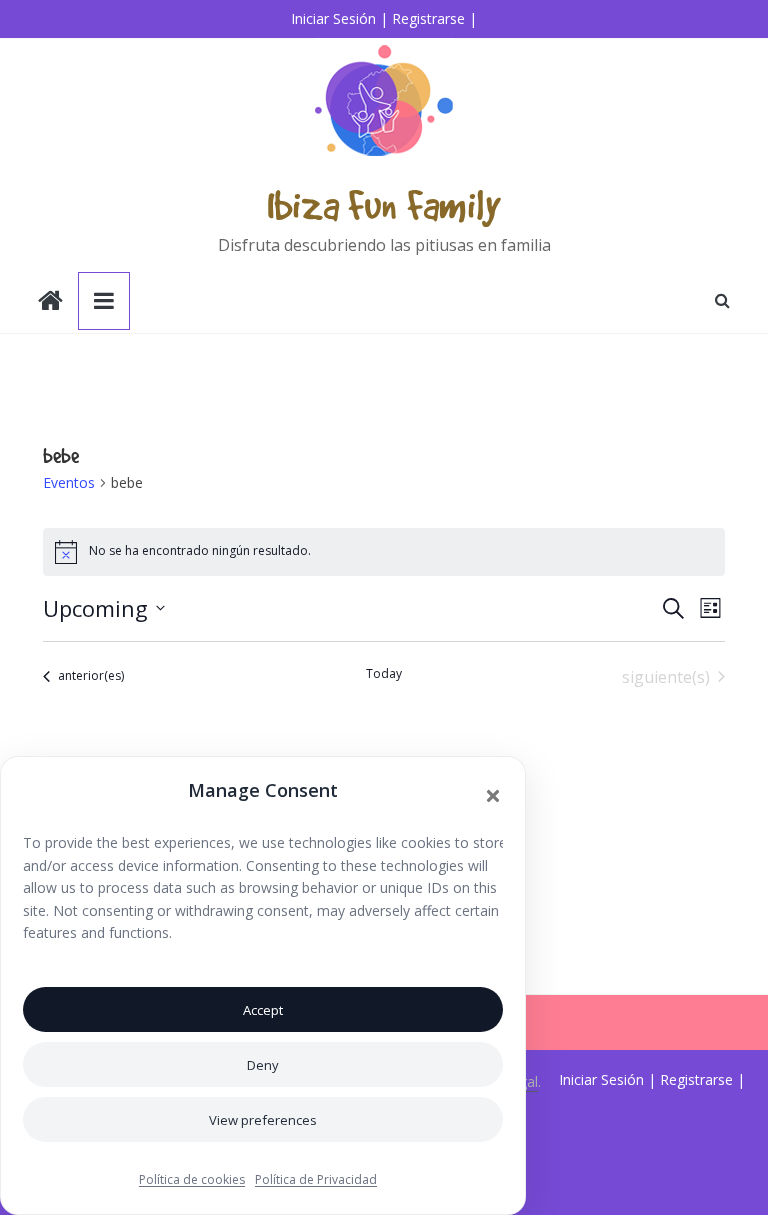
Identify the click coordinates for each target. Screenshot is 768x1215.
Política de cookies (192, 1179)
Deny (263, 1065)
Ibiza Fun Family (384, 204)
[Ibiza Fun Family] (50, 302)
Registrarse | (434, 18)
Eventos (69, 482)
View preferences (263, 1120)
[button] (493, 796)
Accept (263, 1010)
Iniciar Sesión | (339, 18)
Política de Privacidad (316, 1179)
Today (384, 674)
